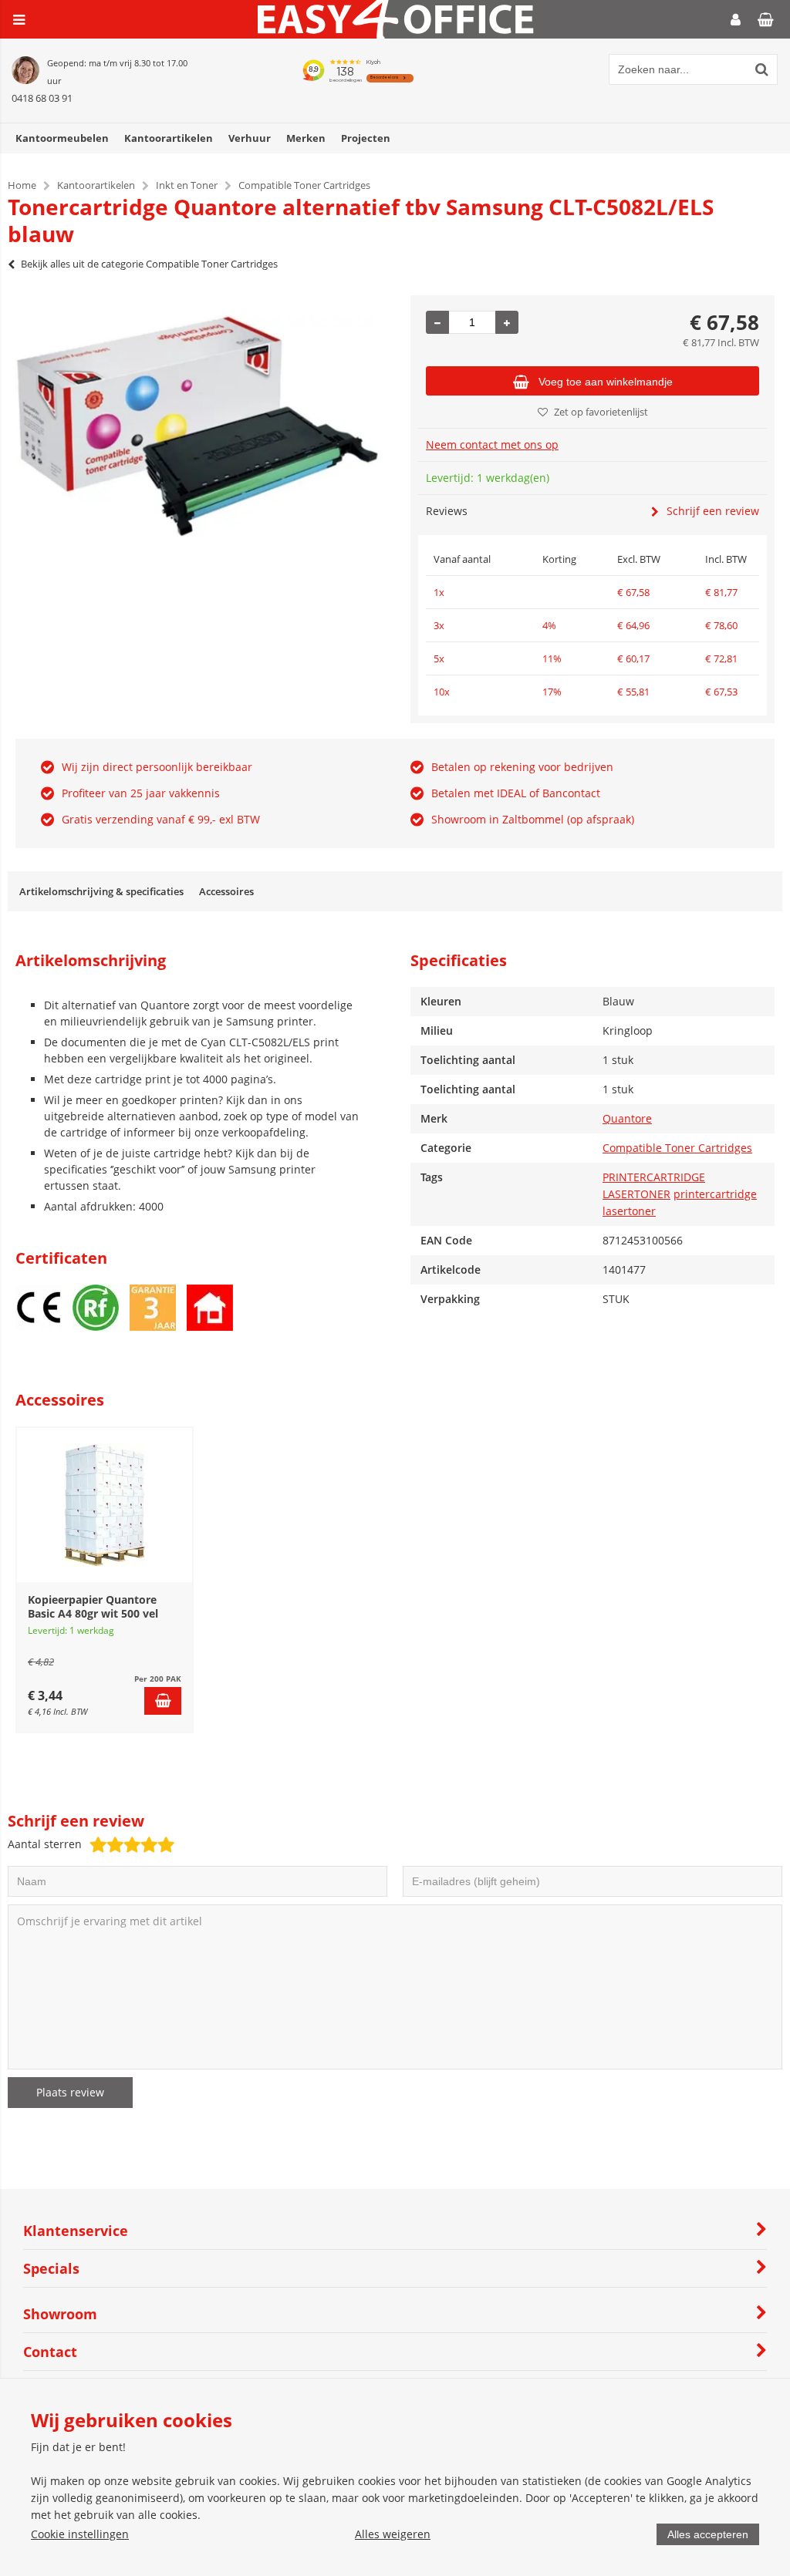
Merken (306, 138)
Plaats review (70, 2092)
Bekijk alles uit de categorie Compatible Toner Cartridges (149, 264)
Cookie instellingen (80, 2534)
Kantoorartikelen (169, 138)
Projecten (366, 138)
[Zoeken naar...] (762, 69)
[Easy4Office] (395, 34)
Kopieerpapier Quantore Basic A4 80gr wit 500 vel (93, 1606)
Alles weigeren (393, 2534)
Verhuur (250, 138)
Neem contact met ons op (492, 444)
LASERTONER (636, 1194)
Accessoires (226, 891)
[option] (197, 426)
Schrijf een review (713, 511)
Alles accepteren (708, 2534)
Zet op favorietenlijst (601, 412)
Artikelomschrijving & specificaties (101, 891)
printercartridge (715, 1194)
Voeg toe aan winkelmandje (606, 382)
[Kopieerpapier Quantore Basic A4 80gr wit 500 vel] (105, 1505)
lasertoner (629, 1211)
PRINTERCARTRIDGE (654, 1177)
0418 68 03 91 (42, 98)
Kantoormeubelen (62, 138)
